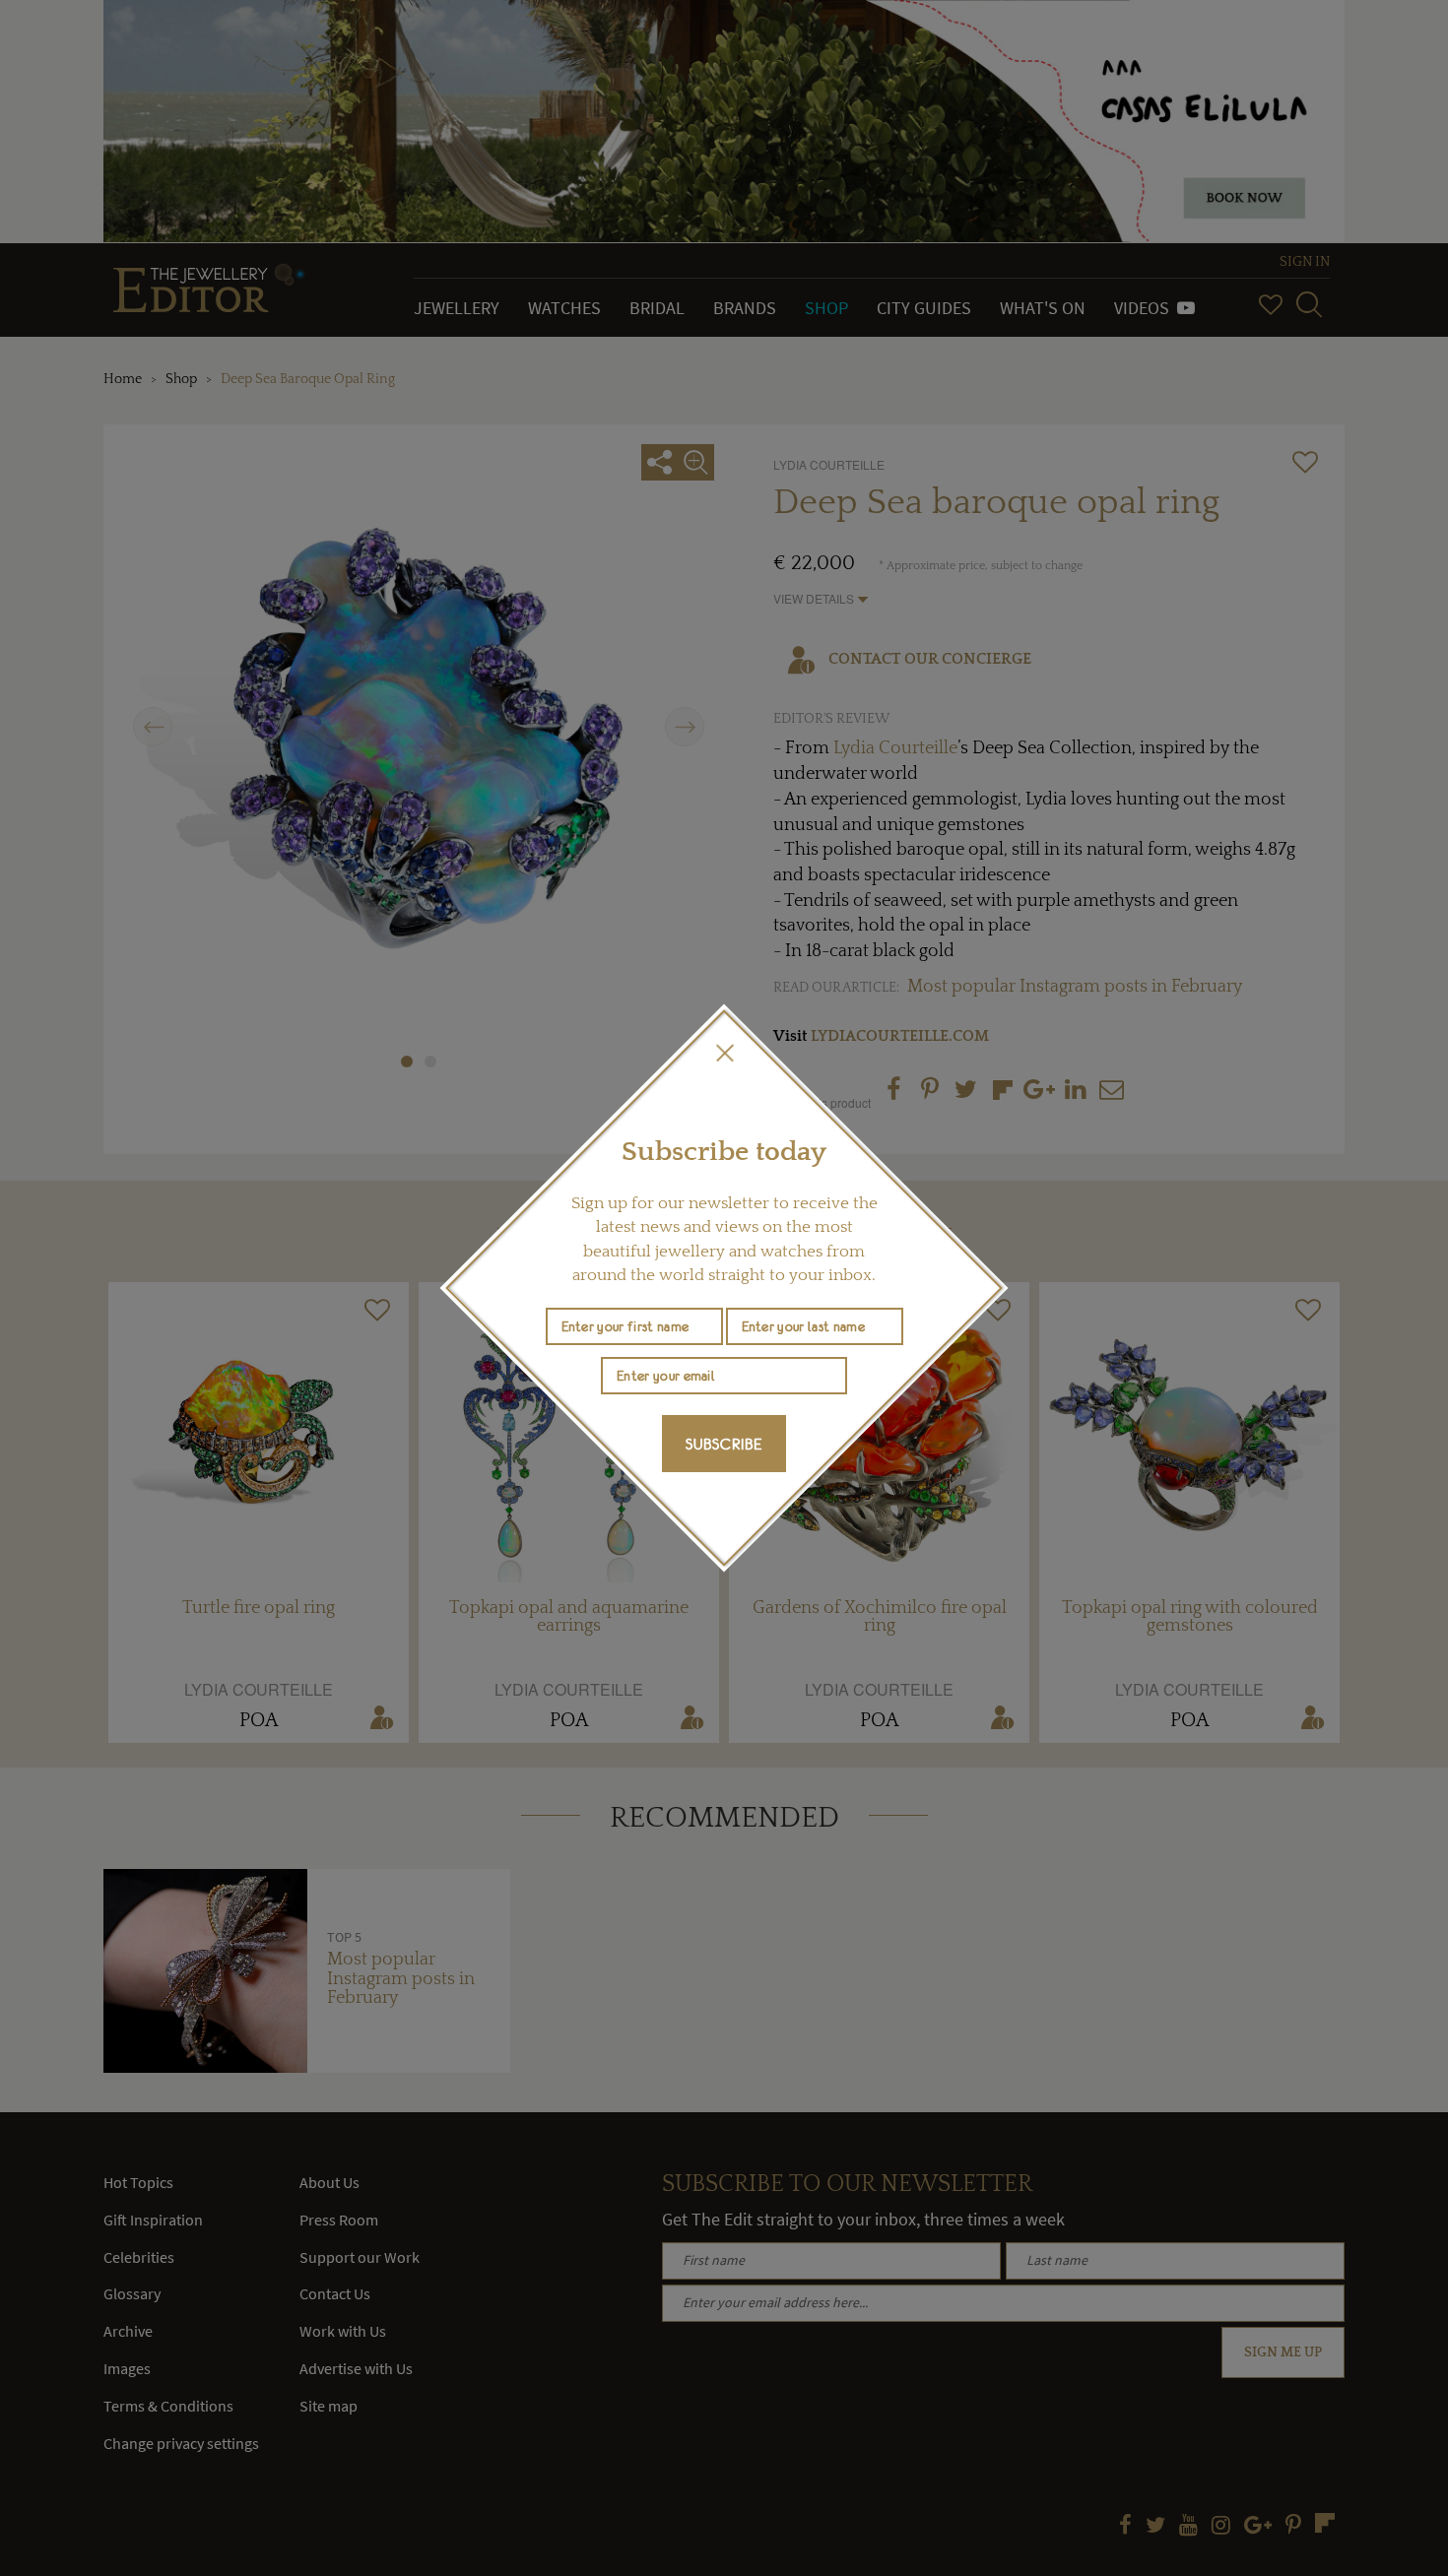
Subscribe (724, 1444)
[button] (724, 1053)
